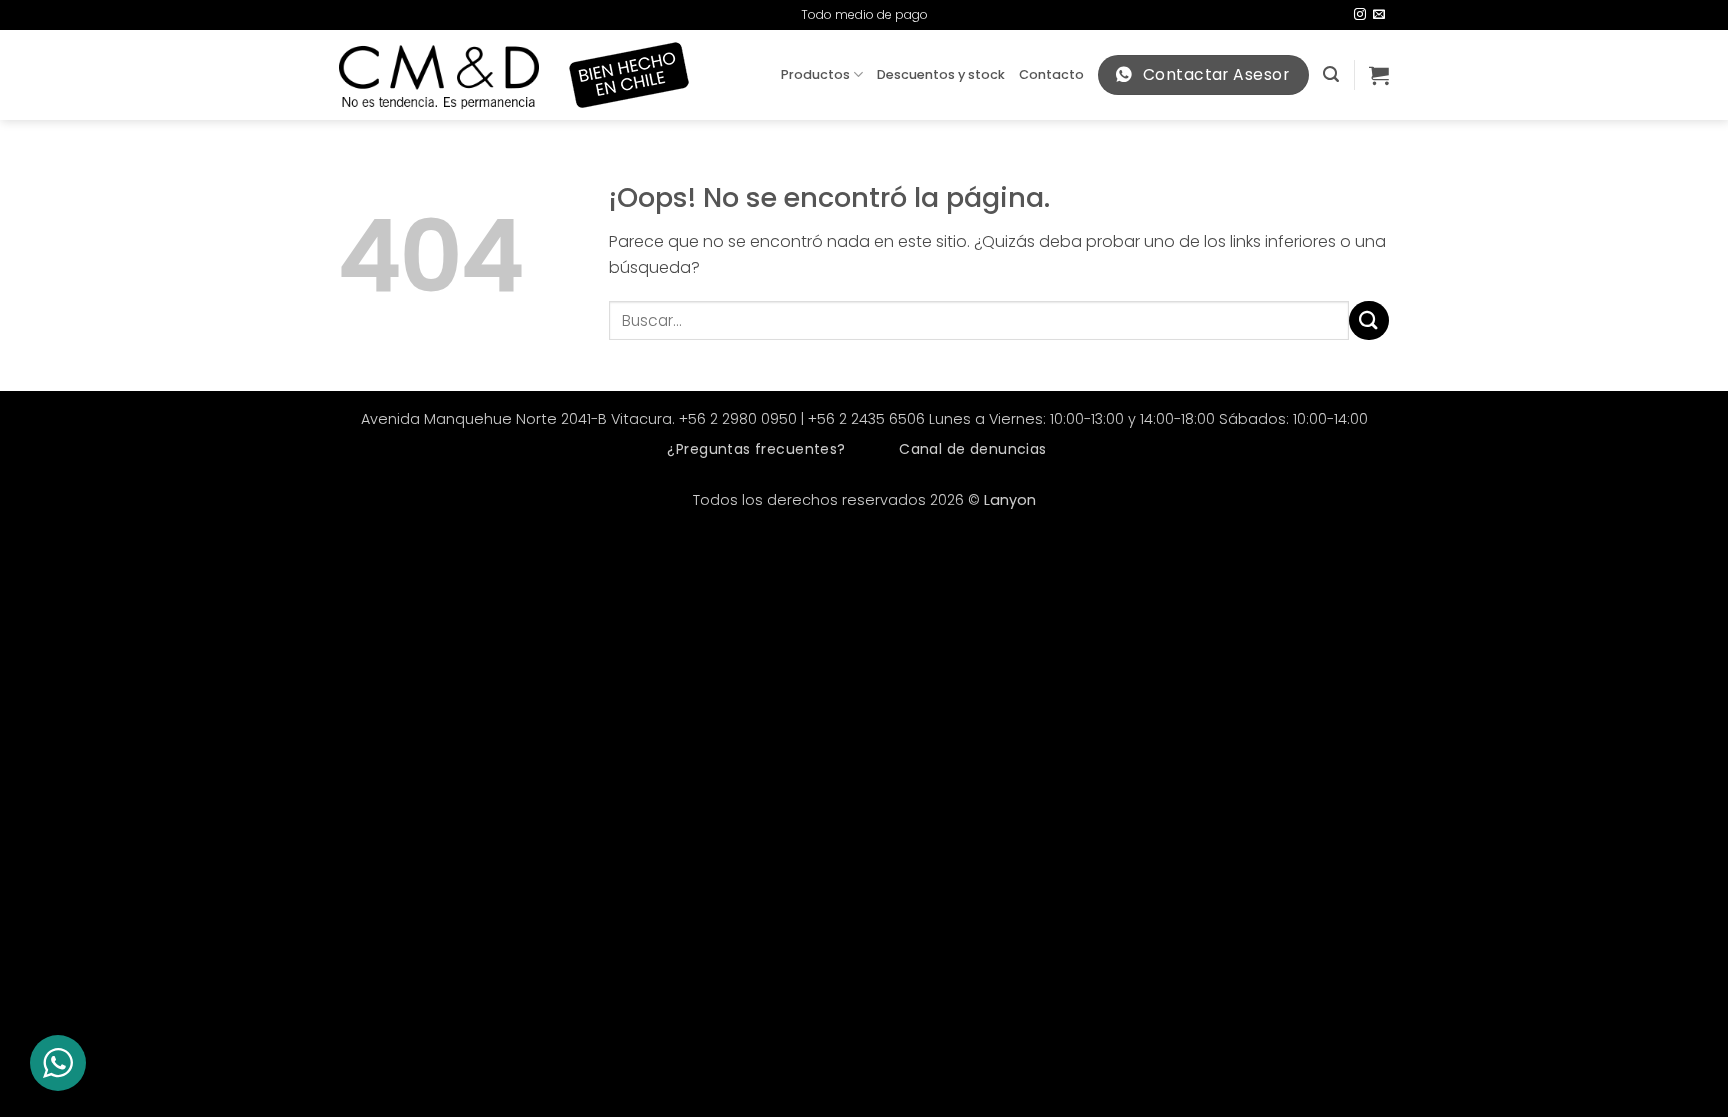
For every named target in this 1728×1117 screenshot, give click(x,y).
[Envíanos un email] (1379, 15)
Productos (815, 74)
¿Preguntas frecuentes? (756, 449)
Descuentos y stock (941, 74)
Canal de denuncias (973, 449)
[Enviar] (1369, 320)
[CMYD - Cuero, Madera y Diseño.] (439, 75)
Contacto (1051, 74)
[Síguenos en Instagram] (1360, 15)
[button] (1331, 74)
